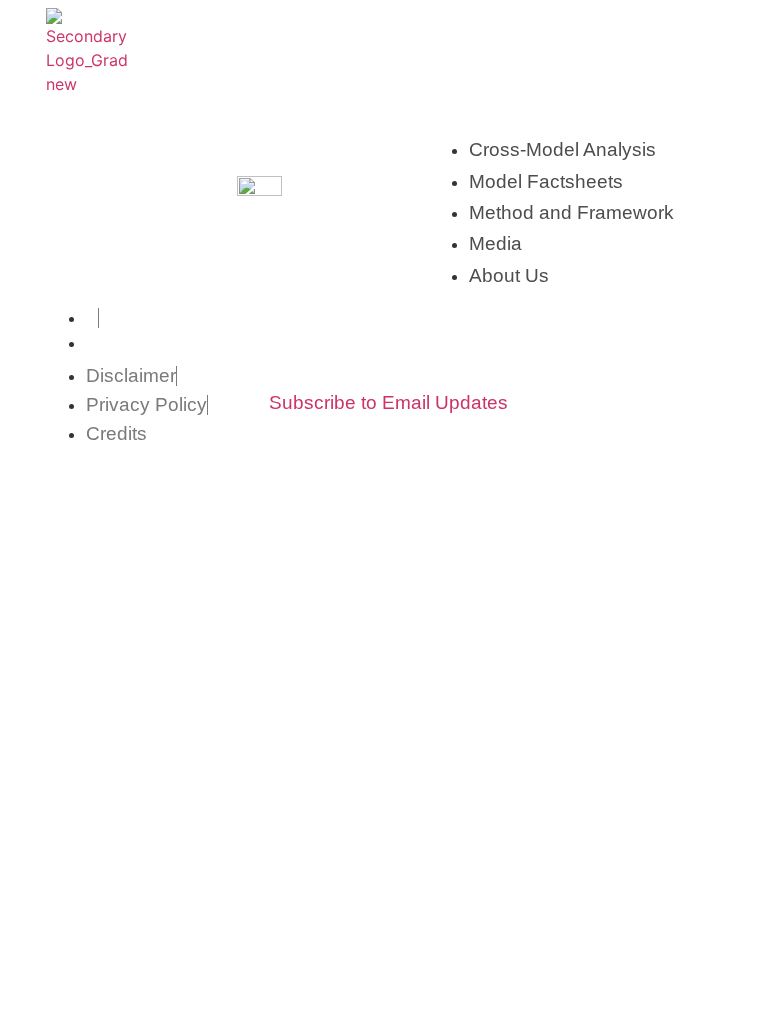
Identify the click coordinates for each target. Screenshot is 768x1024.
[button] (714, 51)
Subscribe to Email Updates (388, 402)
